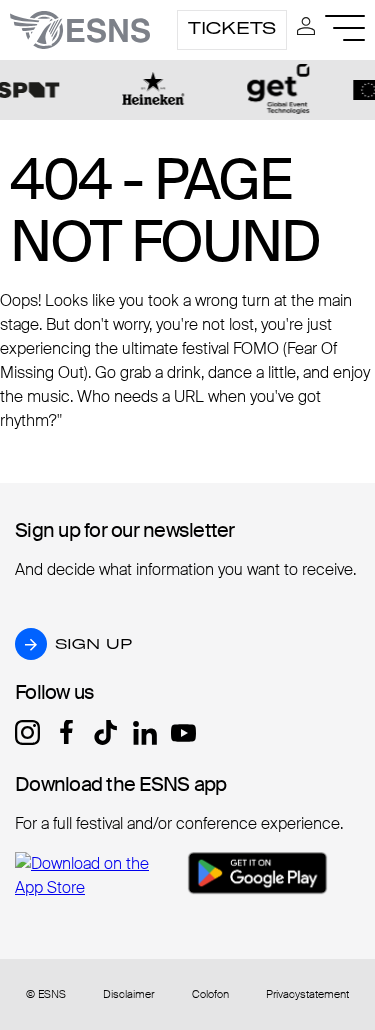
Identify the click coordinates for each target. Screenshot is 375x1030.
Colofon (210, 994)
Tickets (232, 28)
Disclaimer (128, 994)
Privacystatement (307, 994)
